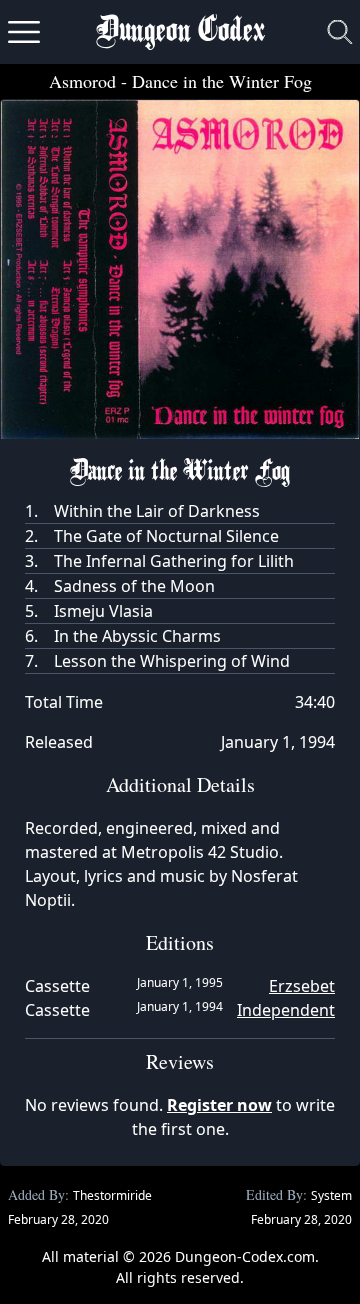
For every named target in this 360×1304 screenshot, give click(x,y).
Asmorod (82, 81)
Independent (286, 1010)
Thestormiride (112, 1195)
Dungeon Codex (180, 32)
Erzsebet (302, 986)
